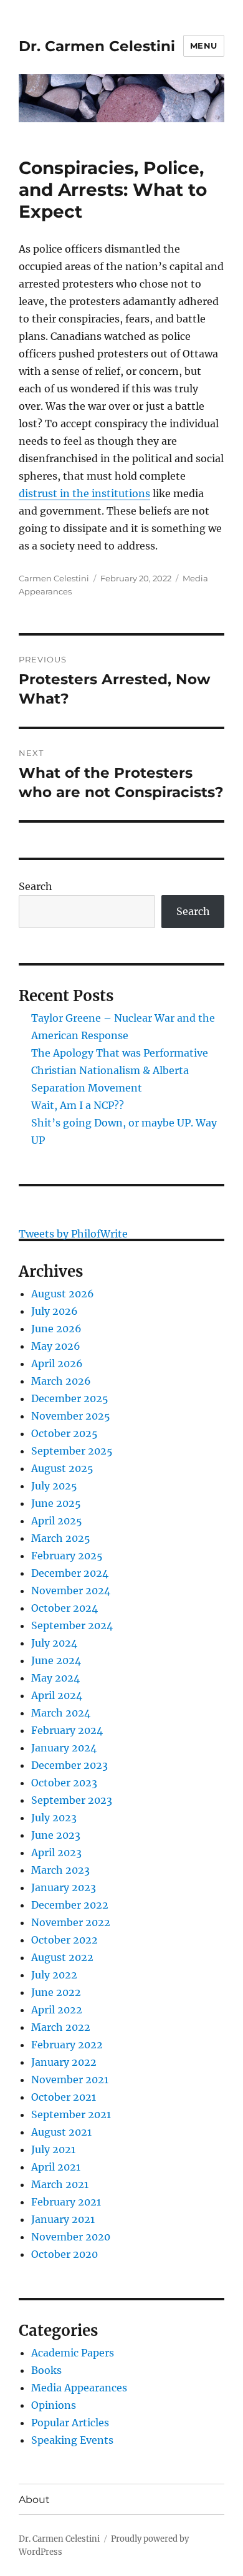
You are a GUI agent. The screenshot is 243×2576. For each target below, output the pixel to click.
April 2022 (57, 2010)
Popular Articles (70, 2423)
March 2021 (60, 2184)
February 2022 (67, 2045)
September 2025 (72, 1451)
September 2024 (72, 1625)
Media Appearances (79, 2388)
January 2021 (63, 2219)
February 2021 (66, 2202)
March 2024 (61, 1713)
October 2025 (64, 1433)
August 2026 (63, 1294)
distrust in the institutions (84, 493)
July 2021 (53, 2149)
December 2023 (69, 1765)
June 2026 (56, 1329)
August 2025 (62, 1468)
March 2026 (61, 1381)
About (34, 2500)
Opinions (54, 2405)
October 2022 (64, 1940)
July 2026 (55, 1311)
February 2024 (67, 1730)
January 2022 (64, 2062)
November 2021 (70, 2080)
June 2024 (56, 1660)
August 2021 (61, 2132)
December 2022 (70, 1905)
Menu (204, 46)
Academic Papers (73, 2353)
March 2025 (61, 1538)
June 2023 (56, 1835)
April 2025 (57, 1521)
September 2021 (71, 2114)
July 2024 (54, 1643)
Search (36, 886)
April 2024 (57, 1695)
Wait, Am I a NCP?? (78, 1105)
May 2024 (55, 1678)
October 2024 (64, 1608)
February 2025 (67, 1556)
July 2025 (54, 1486)
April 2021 (56, 2167)
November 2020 (71, 2237)
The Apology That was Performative (120, 1053)
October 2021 (64, 2097)
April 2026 (57, 1363)
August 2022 (62, 1957)
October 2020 (64, 2254)
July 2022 (54, 1975)
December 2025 (70, 1398)
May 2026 (56, 1346)
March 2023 (60, 1870)
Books (46, 2370)
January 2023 (64, 1887)
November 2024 (71, 1591)
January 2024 (64, 1748)
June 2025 (56, 1503)
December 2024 (70, 1573)
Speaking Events (72, 2440)
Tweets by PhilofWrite (73, 1234)
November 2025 (71, 1416)
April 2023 (56, 1852)
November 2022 (71, 1922)
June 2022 (56, 1992)
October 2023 (64, 1783)
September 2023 (72, 1800)
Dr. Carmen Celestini (97, 46)
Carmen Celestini (54, 578)
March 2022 (61, 2027)
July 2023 (54, 1818)
